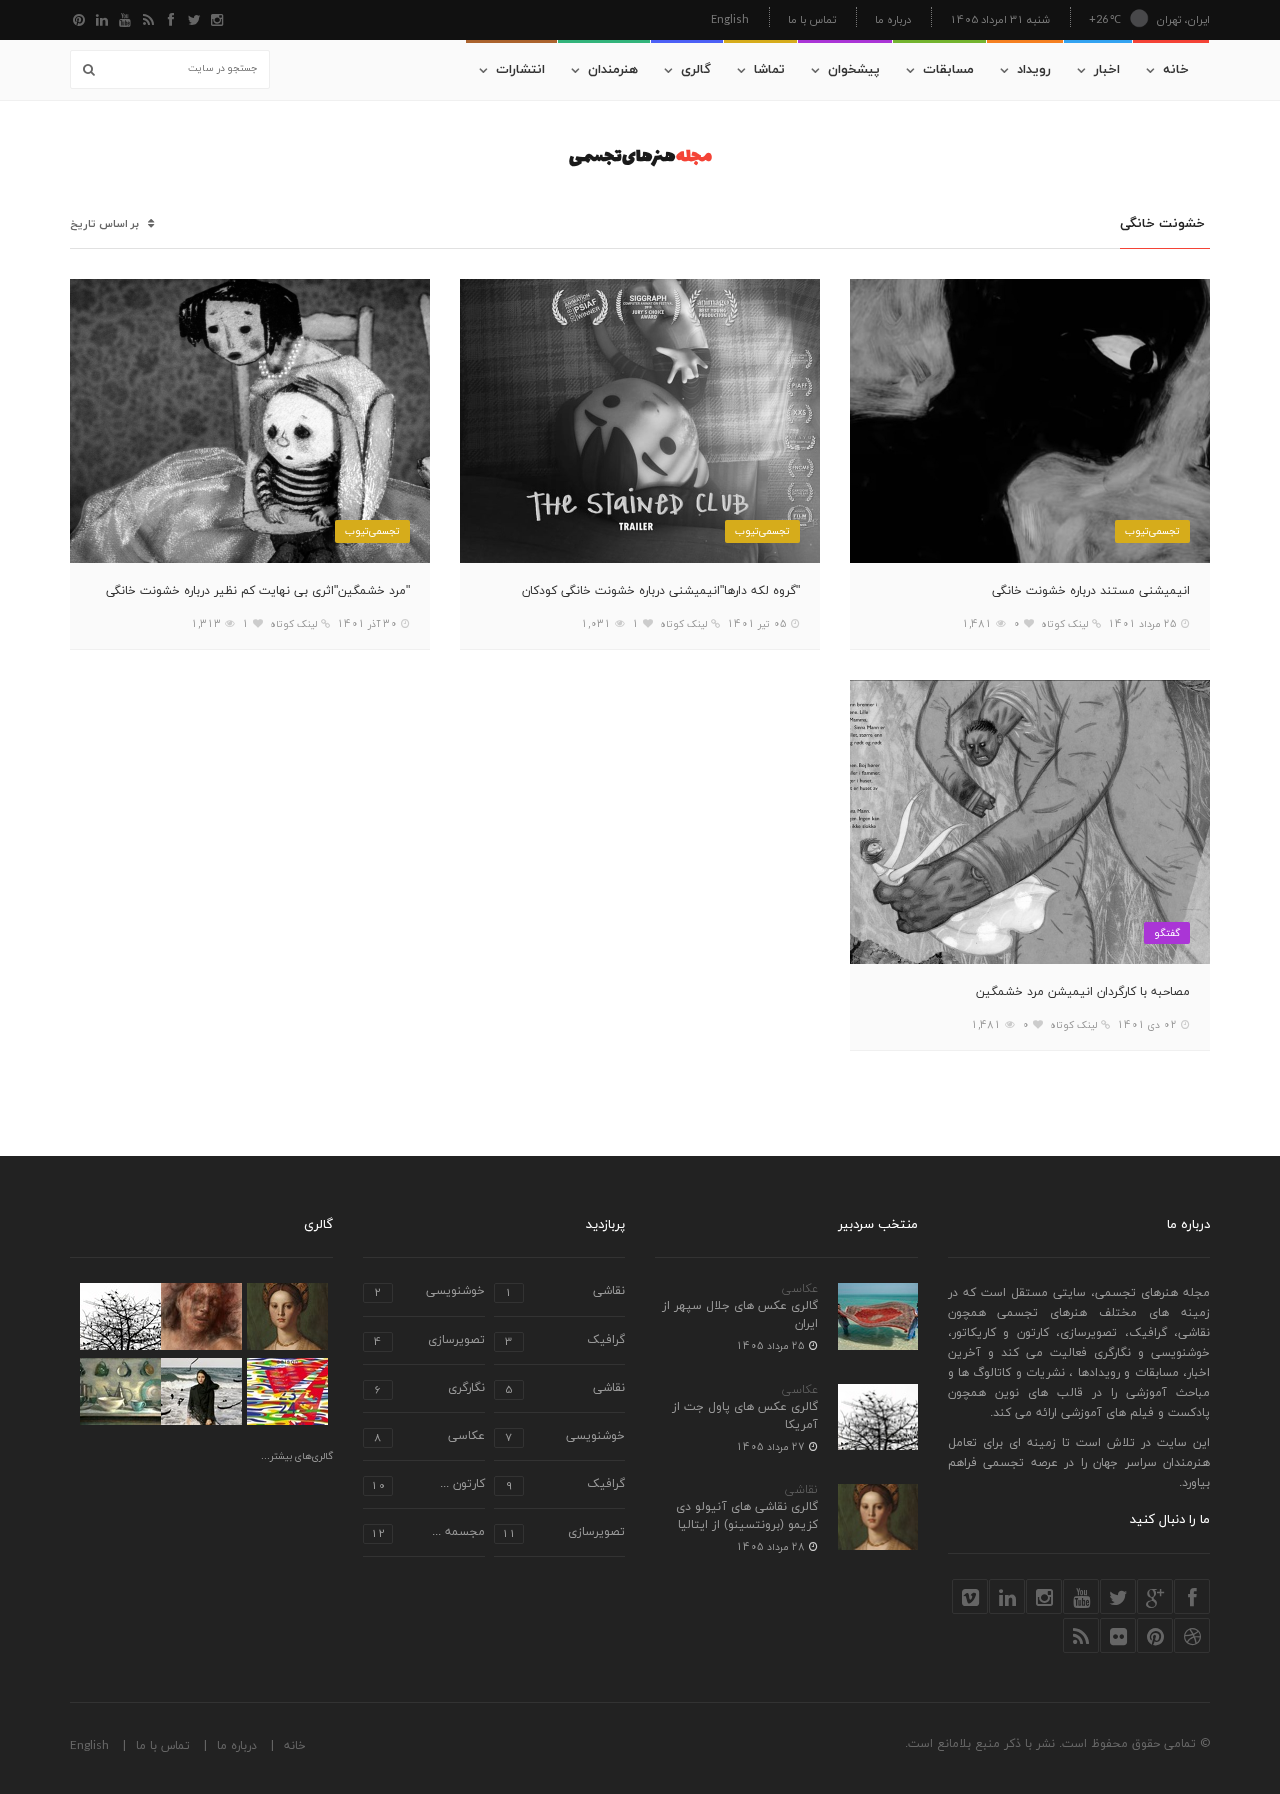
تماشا (769, 70)
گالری (696, 70)
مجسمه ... (428, 1533)
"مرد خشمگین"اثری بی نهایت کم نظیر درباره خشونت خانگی (258, 591)
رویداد (1034, 70)
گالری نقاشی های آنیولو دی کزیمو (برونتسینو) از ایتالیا (747, 1516)
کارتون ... (428, 1485)
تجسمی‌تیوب (1152, 530)
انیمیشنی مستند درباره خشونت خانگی (1091, 591)
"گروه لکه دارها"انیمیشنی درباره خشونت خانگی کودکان (661, 591)
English (730, 18)
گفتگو (1167, 932)
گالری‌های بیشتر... (297, 1457)
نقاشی (801, 1490)
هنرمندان (613, 70)
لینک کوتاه (1064, 624)
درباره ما (893, 19)
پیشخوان (854, 70)
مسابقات (948, 70)
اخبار (1107, 70)
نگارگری (429, 1389)
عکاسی (800, 1289)
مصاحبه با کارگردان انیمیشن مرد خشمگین (1083, 992)
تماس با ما (812, 19)
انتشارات (520, 70)
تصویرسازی (429, 1341)
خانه (1176, 70)
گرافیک (565, 1341)
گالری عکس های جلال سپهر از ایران (740, 1315)
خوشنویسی (429, 1292)
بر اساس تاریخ (104, 224)
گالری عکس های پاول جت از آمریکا (745, 1416)
